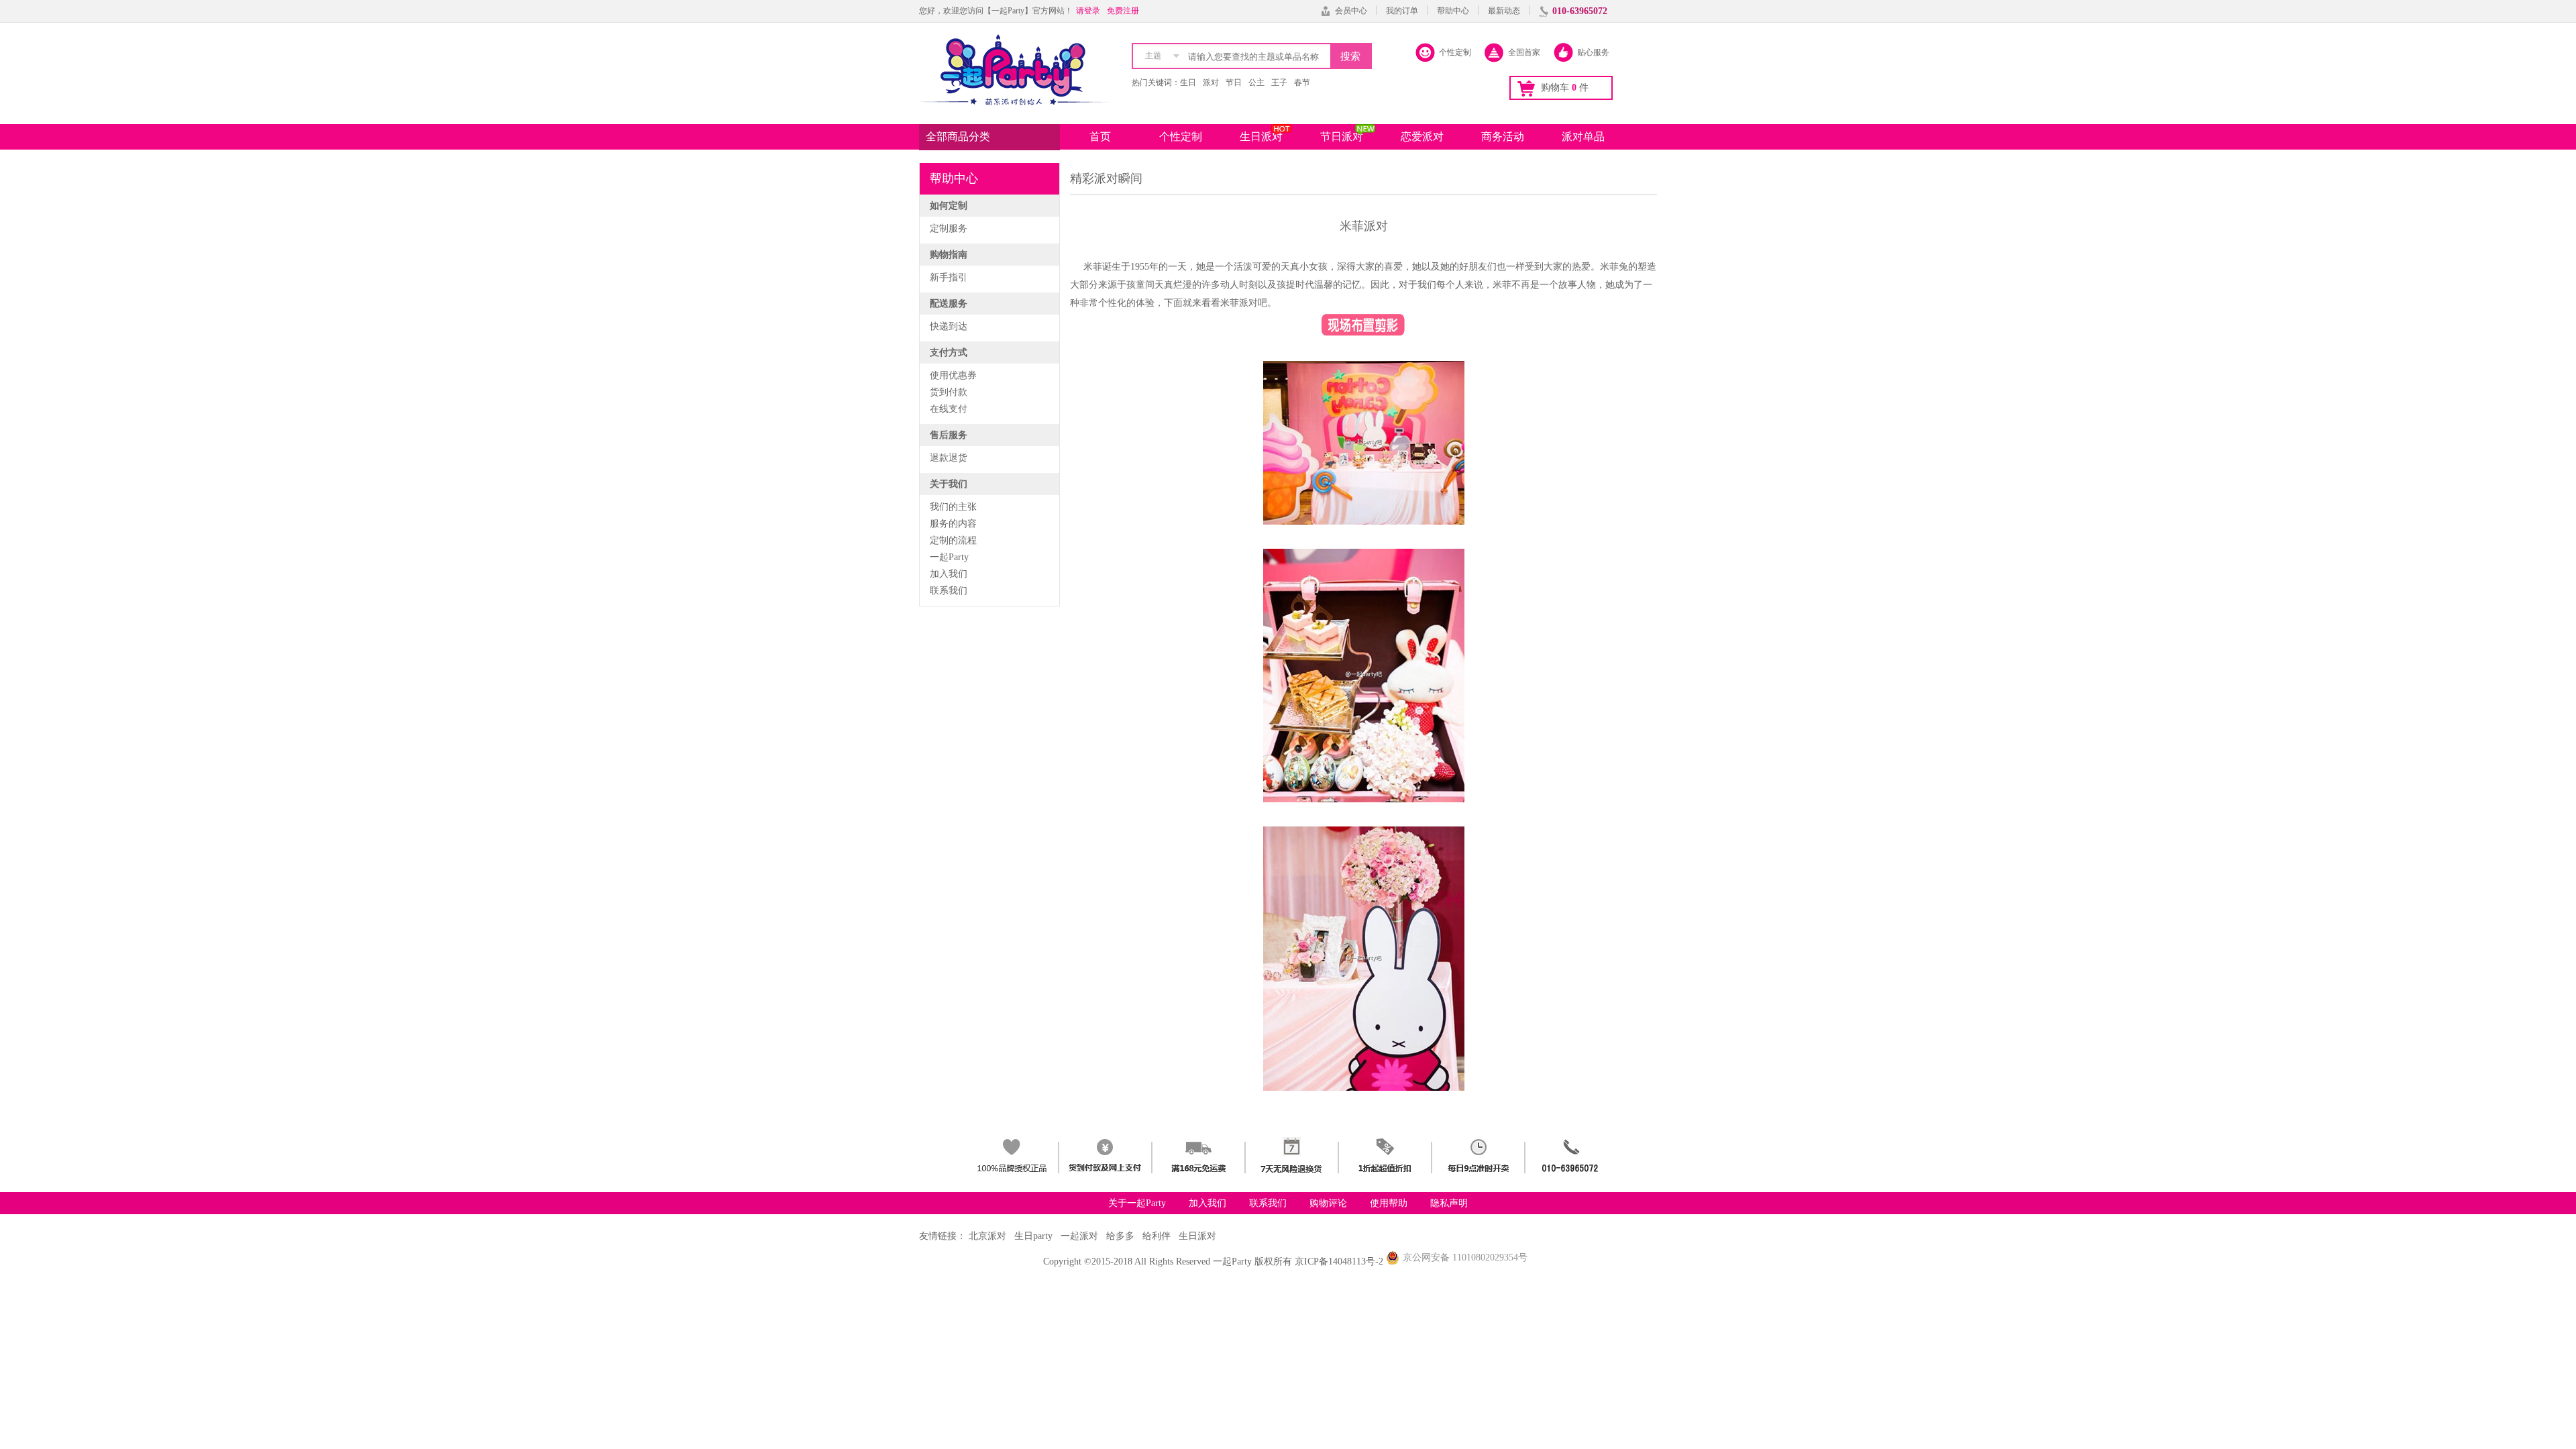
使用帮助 (1389, 1203)
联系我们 (949, 591)
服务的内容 (953, 524)
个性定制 (1181, 137)
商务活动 (1503, 137)
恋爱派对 (1422, 137)
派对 (1211, 83)
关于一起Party (1137, 1203)
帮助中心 (1453, 11)
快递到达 (949, 326)
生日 (1188, 83)
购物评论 (1328, 1203)
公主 (1256, 83)
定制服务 (949, 228)
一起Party (949, 557)
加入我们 (949, 574)
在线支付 (949, 409)
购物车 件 (1565, 88)
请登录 (1088, 11)
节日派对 (1342, 137)
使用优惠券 (953, 375)
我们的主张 (953, 507)
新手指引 (949, 277)
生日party (1033, 1236)
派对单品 (1583, 137)
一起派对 (1079, 1236)
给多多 (1120, 1236)
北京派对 (987, 1236)
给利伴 (1157, 1236)
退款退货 (949, 458)
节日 (1234, 83)
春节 (1302, 83)
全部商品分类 (958, 137)
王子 (1279, 83)
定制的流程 (953, 540)
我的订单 (1402, 11)
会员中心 (1351, 11)
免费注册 (1123, 11)
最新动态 (1504, 11)
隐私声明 (1449, 1203)
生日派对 (1261, 137)
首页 (1100, 137)
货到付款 (949, 392)
